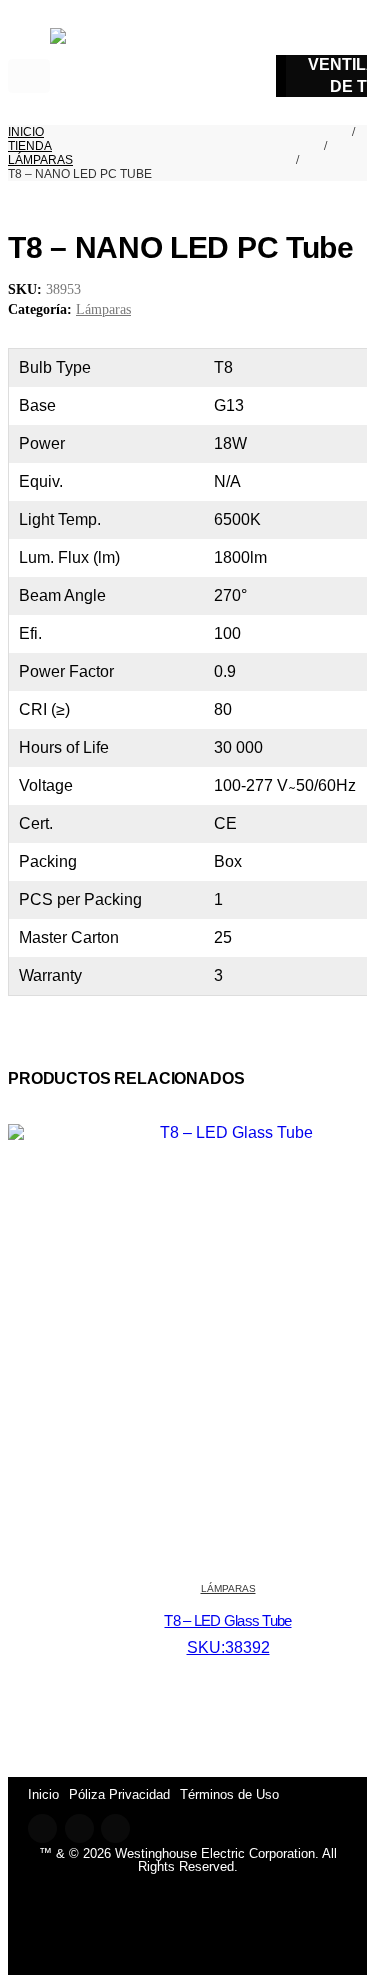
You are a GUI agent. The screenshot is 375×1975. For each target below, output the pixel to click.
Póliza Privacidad (119, 1794)
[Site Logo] (118, 76)
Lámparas (103, 309)
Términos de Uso (229, 1794)
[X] (79, 1828)
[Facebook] (42, 1828)
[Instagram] (115, 1828)
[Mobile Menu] (29, 76)
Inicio (43, 1794)
